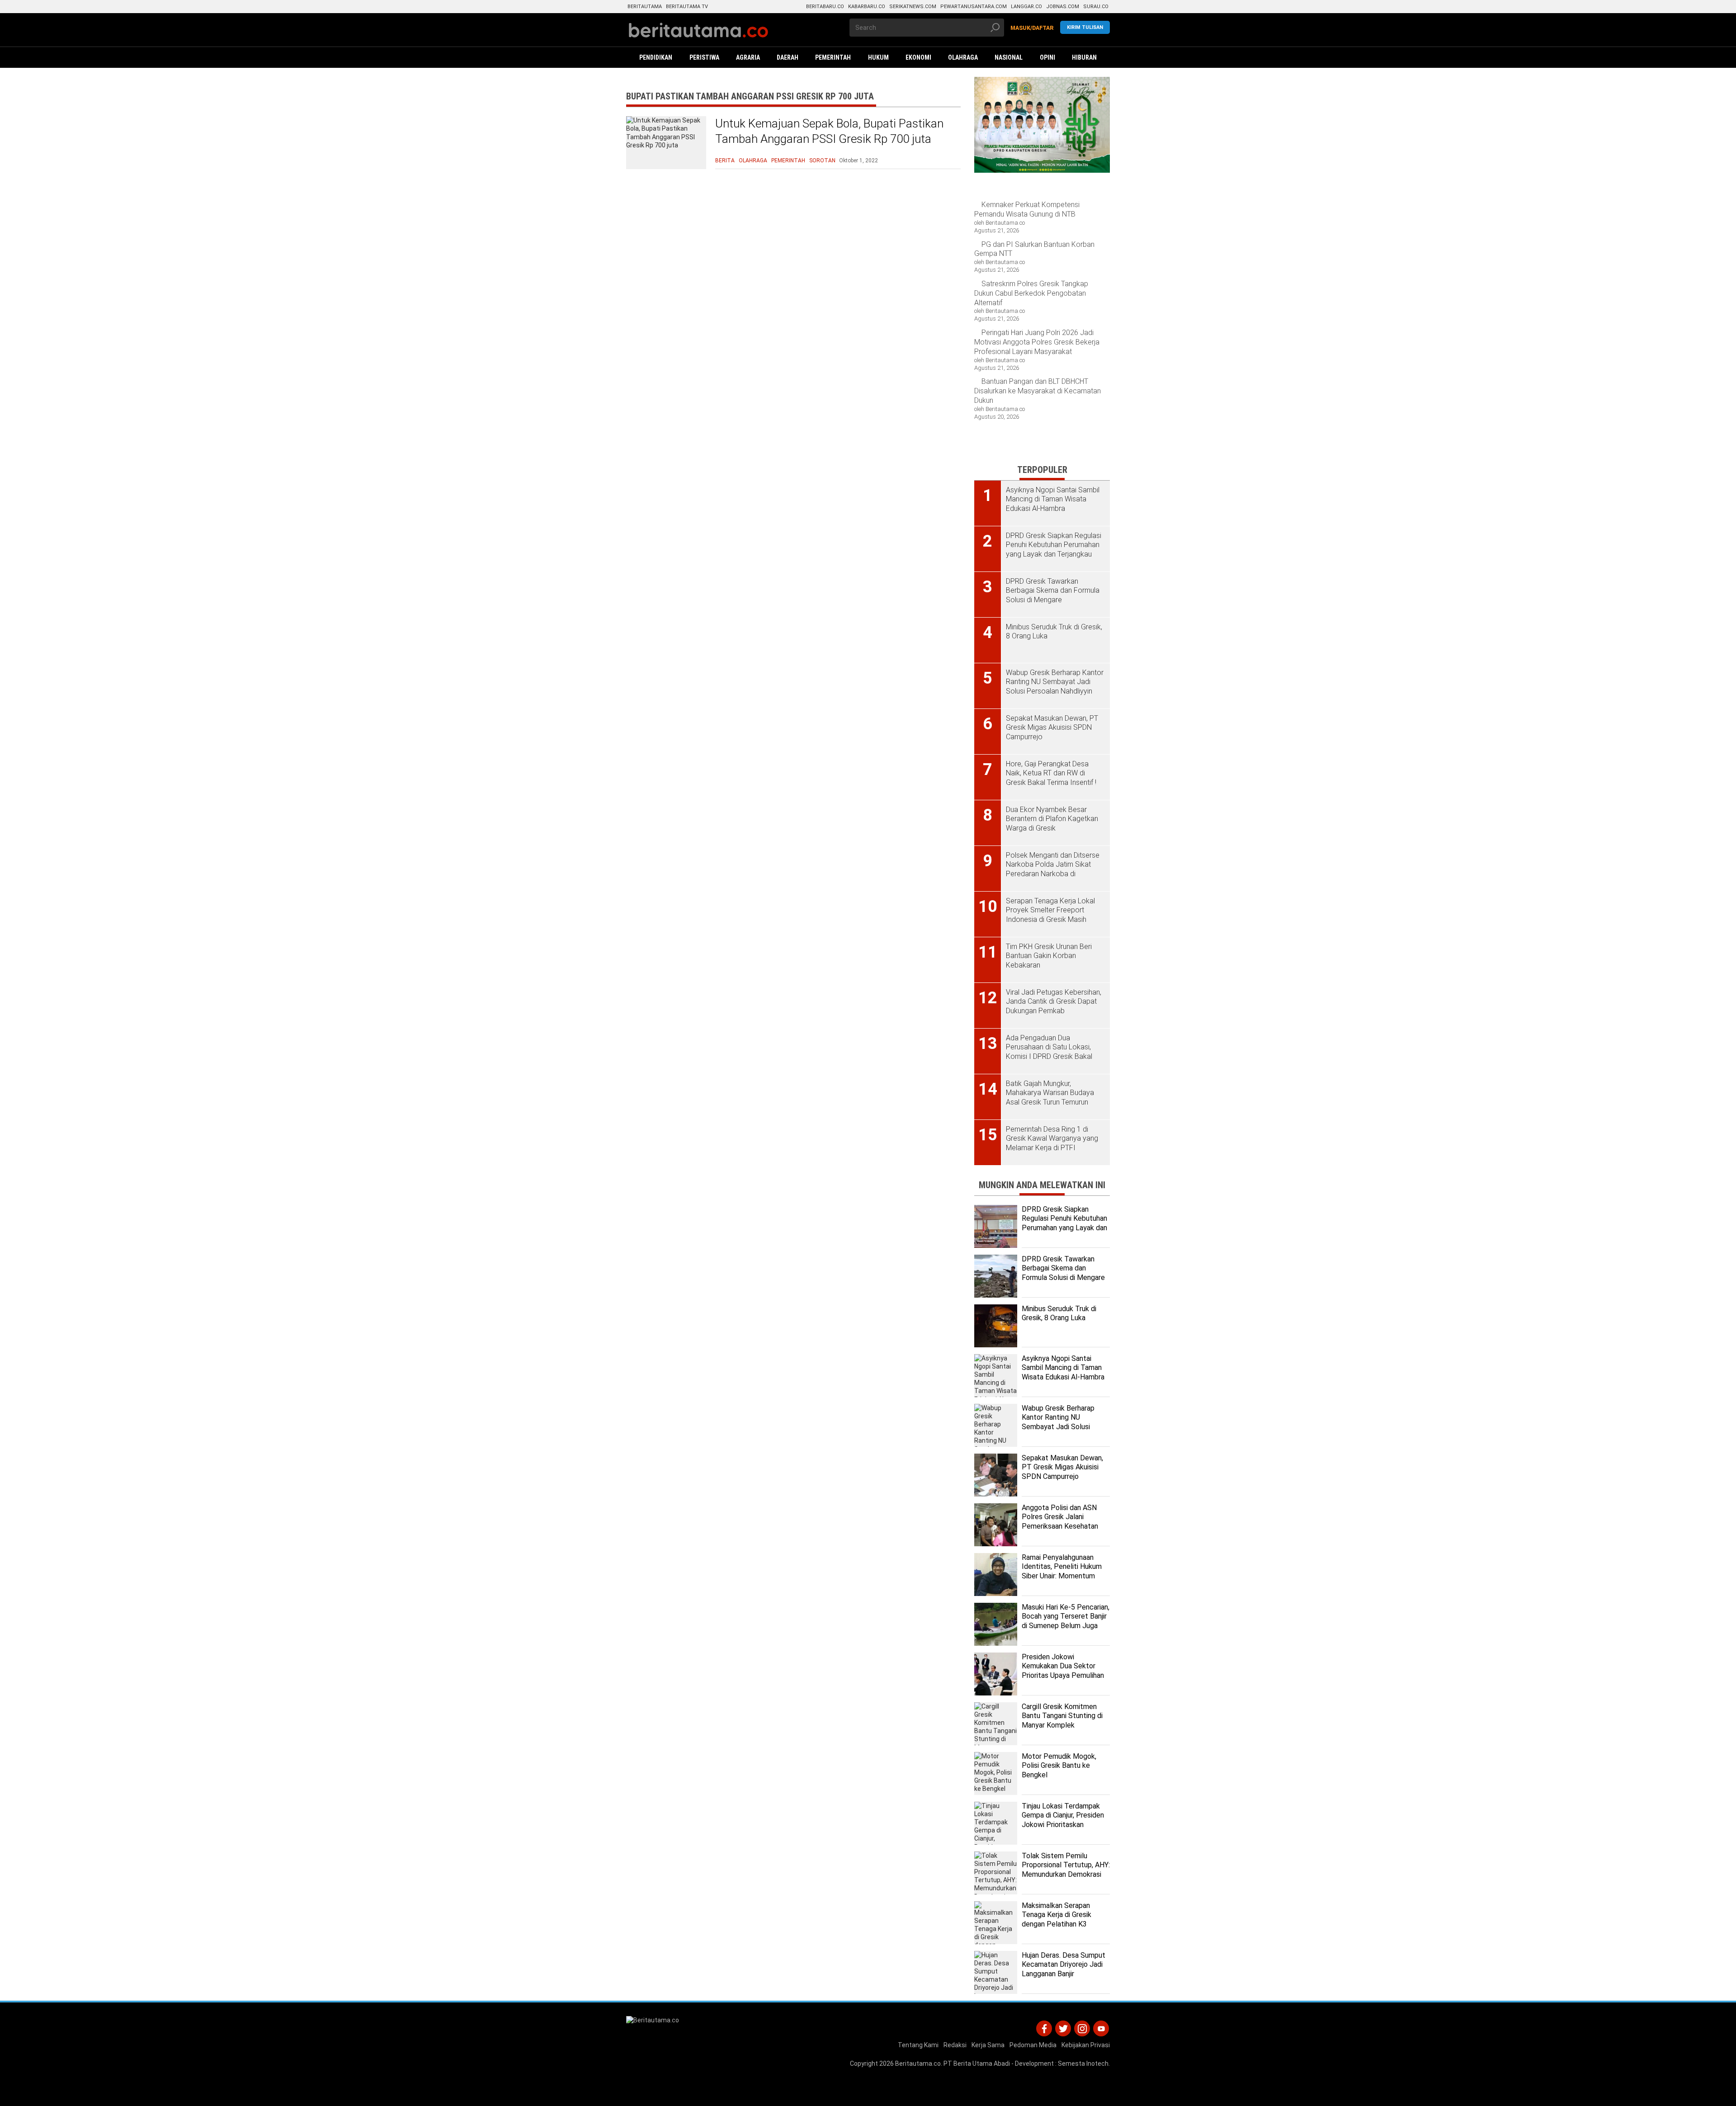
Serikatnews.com (913, 7)
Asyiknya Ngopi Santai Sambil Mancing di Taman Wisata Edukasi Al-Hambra (1063, 1368)
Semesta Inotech (1083, 2064)
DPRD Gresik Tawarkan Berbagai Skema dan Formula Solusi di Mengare (1063, 1268)
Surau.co (1096, 7)
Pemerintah (788, 161)
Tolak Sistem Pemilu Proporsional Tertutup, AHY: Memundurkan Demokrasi (1066, 1865)
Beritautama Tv (687, 7)
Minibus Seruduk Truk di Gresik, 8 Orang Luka (1059, 1313)
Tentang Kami (918, 2045)
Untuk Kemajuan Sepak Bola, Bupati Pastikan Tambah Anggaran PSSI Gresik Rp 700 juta (829, 131)
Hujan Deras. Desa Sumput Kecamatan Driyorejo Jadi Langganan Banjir (1064, 1965)
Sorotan (822, 161)
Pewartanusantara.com (974, 7)
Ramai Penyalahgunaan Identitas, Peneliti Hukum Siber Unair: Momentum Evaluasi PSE (1062, 1571)
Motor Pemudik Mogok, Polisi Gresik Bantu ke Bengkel (1059, 1766)
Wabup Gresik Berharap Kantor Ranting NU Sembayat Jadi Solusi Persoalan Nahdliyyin (1058, 1422)
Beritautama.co (918, 2064)
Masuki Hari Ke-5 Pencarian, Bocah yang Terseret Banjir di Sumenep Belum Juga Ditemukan (1066, 1621)
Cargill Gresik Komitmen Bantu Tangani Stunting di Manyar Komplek (1062, 1716)
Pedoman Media (1033, 2045)
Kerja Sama (988, 2045)
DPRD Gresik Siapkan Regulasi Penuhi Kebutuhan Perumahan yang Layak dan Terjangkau (1064, 1223)
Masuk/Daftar (1032, 28)
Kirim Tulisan (1085, 27)
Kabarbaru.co (867, 7)
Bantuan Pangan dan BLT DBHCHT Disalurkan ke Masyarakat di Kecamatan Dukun (1038, 391)
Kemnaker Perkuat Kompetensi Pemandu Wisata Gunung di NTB (1027, 209)
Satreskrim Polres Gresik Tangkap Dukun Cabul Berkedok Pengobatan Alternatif (1031, 293)
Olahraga (753, 161)
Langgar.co (1026, 7)
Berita (725, 161)
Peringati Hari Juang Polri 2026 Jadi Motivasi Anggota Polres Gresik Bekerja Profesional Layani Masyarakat (1037, 342)
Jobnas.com (1063, 7)
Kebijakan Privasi (1086, 2045)
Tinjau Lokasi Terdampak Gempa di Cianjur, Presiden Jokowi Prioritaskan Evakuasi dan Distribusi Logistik (1063, 1825)
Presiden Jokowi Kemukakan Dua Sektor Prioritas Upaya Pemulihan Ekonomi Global (1063, 1671)
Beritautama (645, 7)
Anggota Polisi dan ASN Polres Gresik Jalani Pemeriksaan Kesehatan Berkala (1060, 1522)
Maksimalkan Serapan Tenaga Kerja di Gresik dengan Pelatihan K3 (1057, 1915)
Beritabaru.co (825, 7)
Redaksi (955, 2045)
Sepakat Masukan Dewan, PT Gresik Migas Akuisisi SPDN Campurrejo (1062, 1467)
